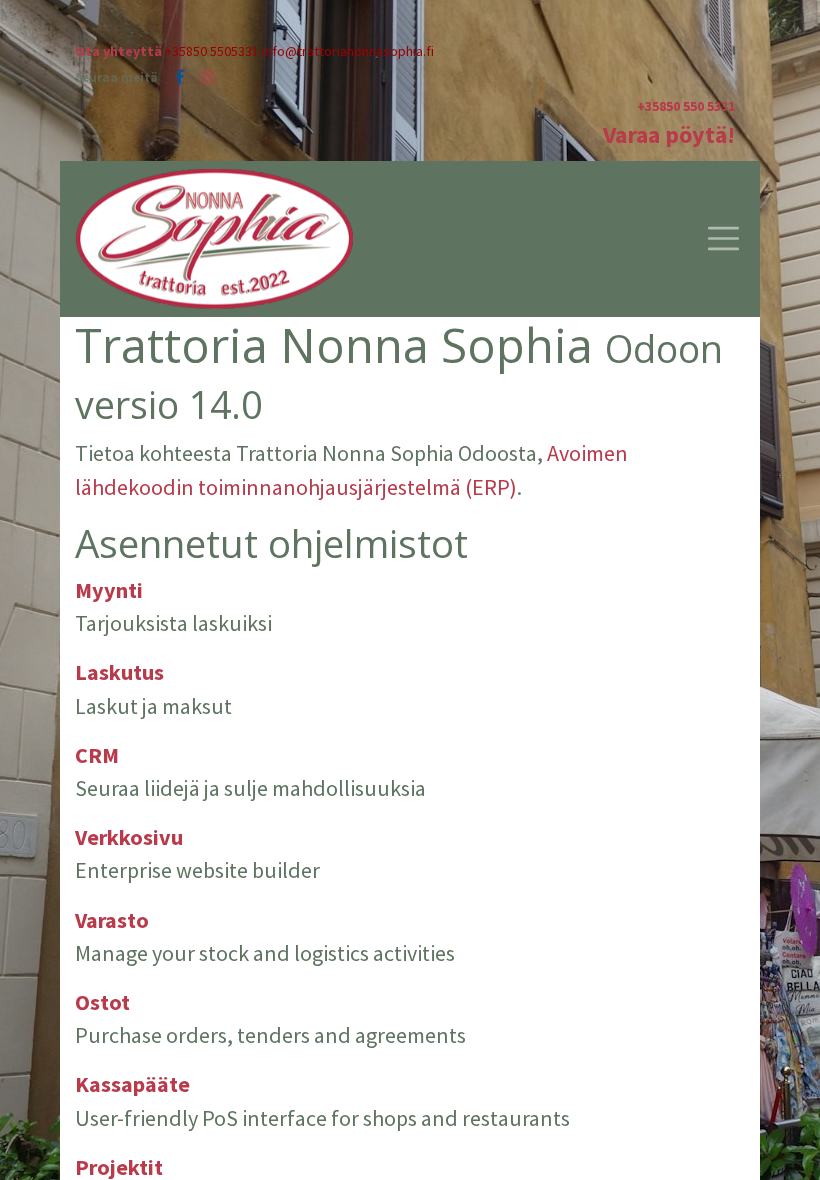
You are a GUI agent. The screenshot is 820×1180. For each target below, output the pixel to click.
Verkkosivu (129, 837)
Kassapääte (132, 1084)
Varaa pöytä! (669, 134)
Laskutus (119, 672)
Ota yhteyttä (118, 51)
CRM (97, 755)
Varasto (112, 920)
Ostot (102, 1002)
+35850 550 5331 (686, 106)
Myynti (109, 590)
